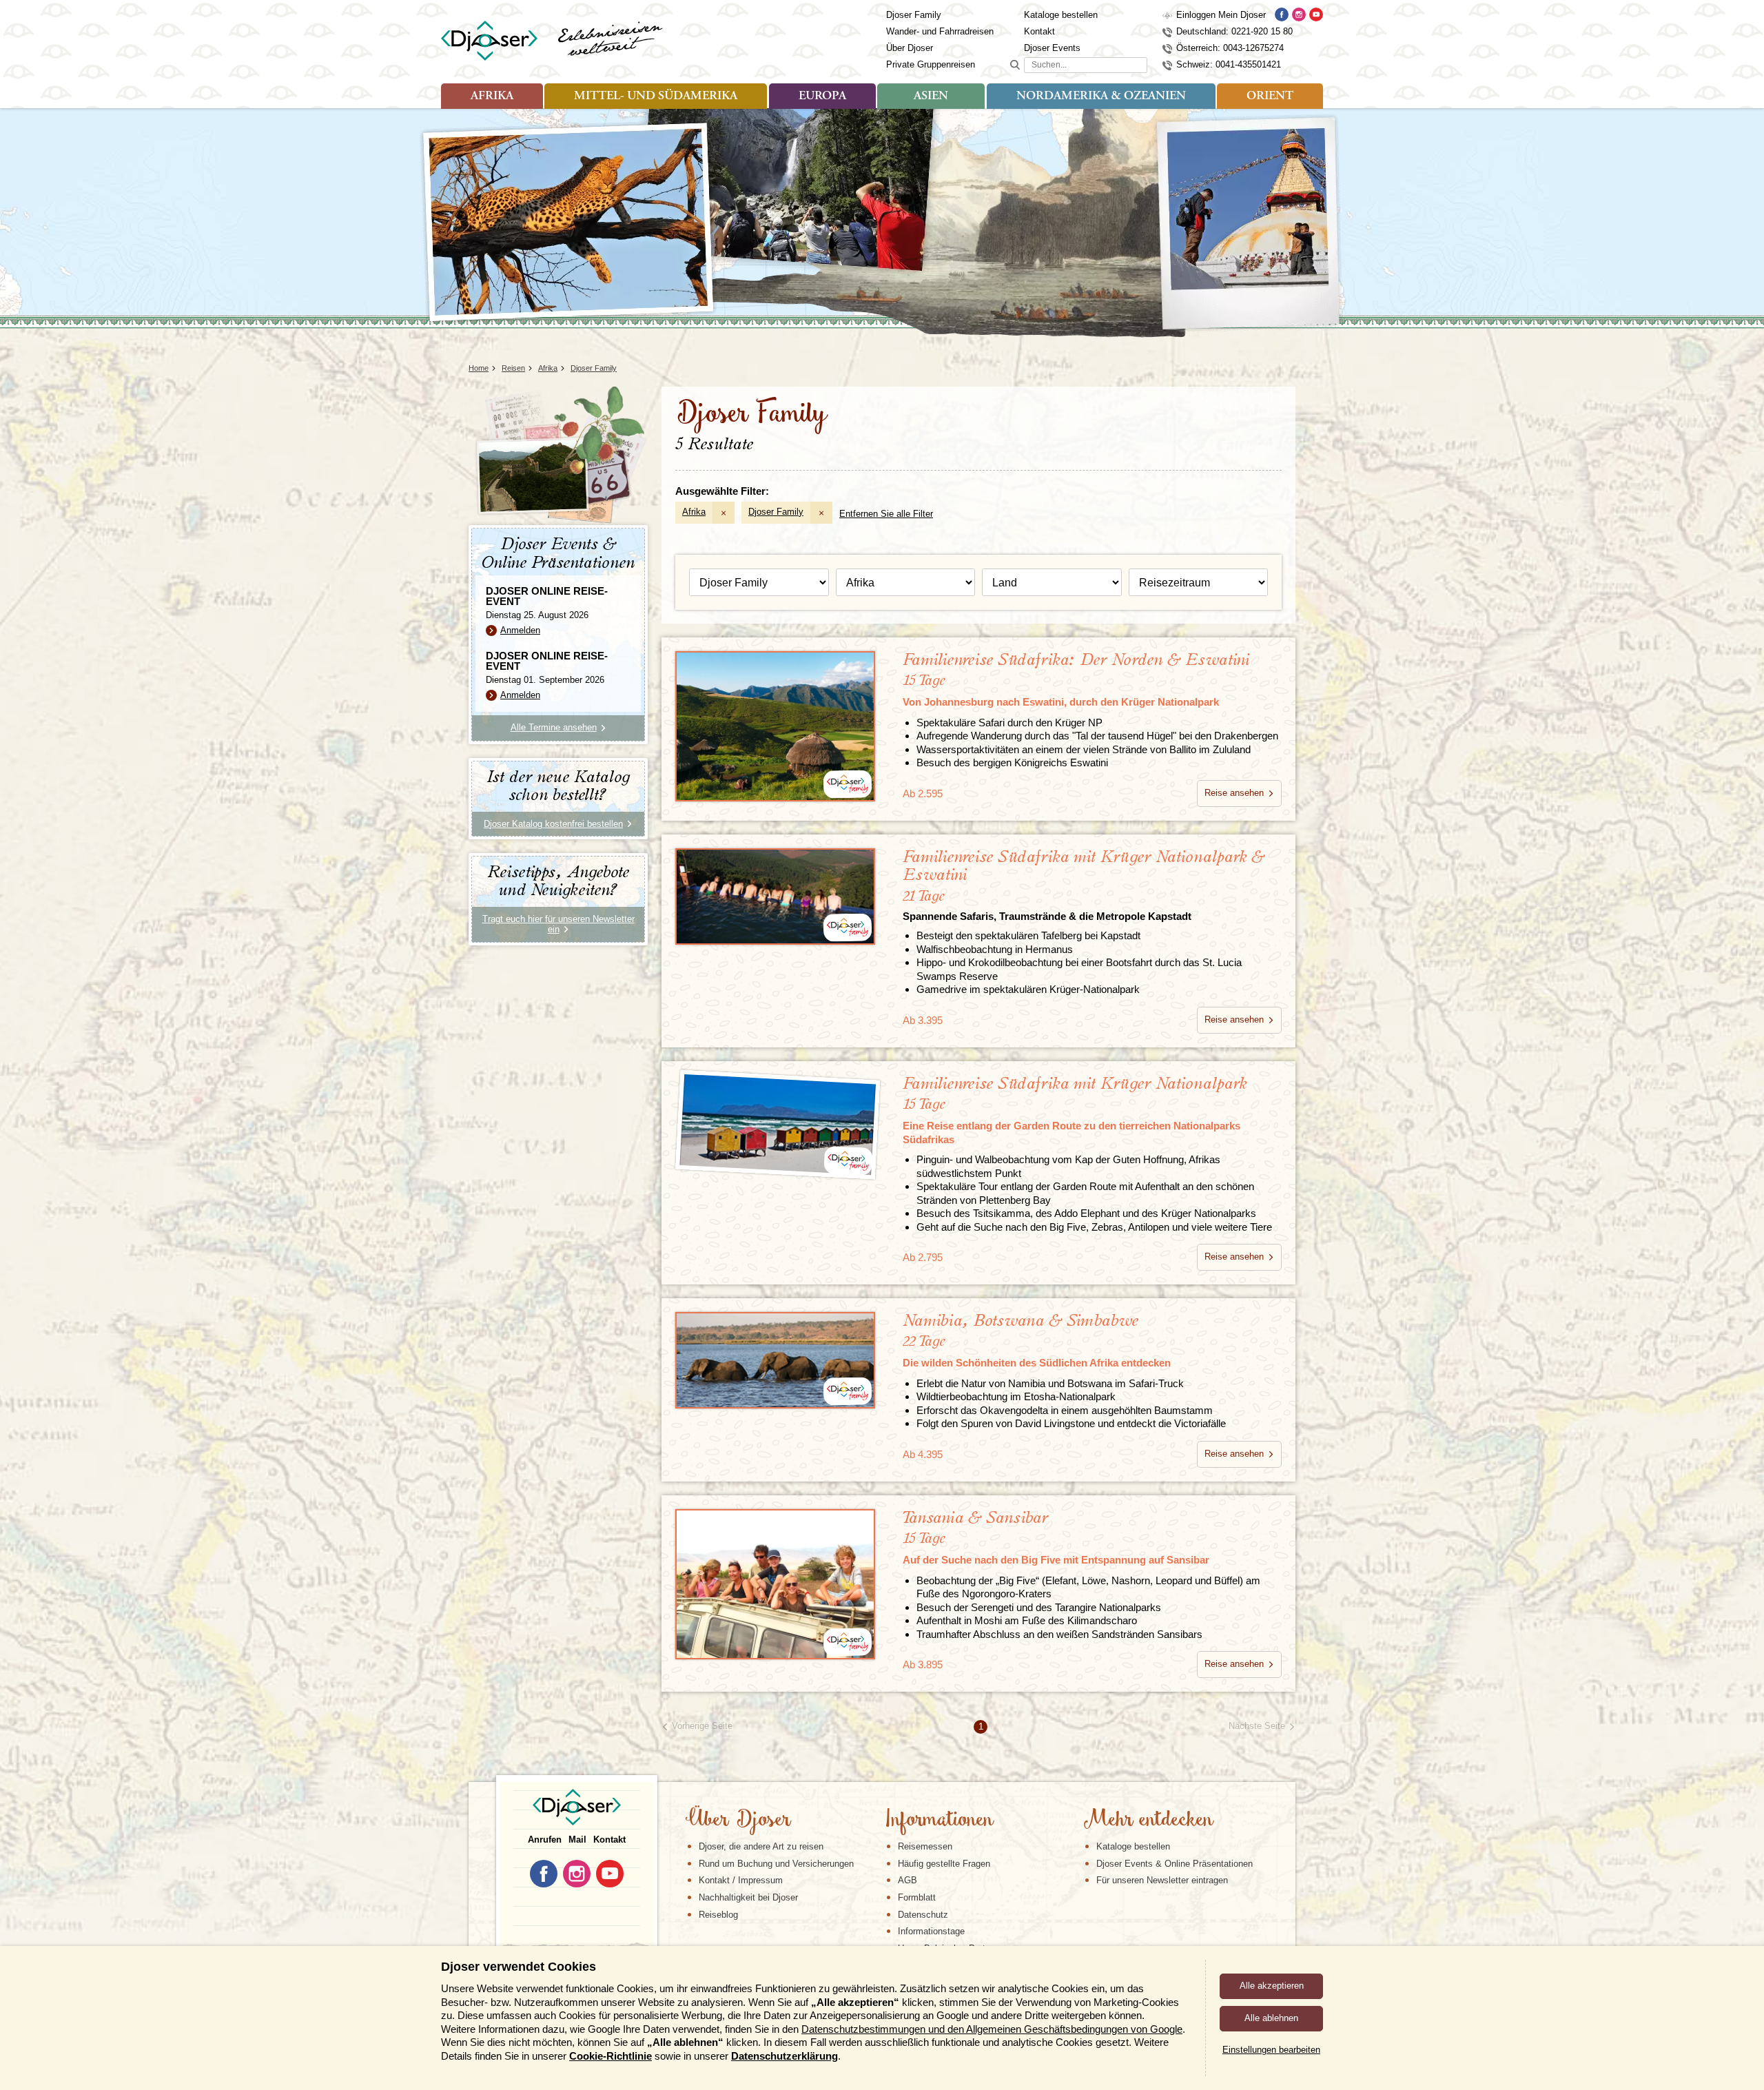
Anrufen (545, 1840)
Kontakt (1039, 31)
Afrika (492, 96)
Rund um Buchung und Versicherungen (776, 1864)
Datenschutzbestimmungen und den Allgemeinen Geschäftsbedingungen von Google (992, 2029)
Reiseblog (718, 1915)
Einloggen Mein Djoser (1221, 15)
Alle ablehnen (1271, 2018)
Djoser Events (1052, 48)
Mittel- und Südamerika (656, 96)
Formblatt (917, 1897)
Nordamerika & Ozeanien (1101, 96)
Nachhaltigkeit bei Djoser (748, 1897)
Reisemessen (925, 1846)
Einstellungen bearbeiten (1271, 2050)
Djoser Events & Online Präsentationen (1175, 1864)
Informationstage (931, 1931)
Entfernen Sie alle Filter (886, 514)
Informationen (939, 1821)
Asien (931, 96)
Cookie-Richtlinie (611, 2056)
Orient (1270, 96)
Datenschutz (923, 1915)
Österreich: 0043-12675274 (1230, 48)
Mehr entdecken (1148, 1821)
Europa (822, 96)
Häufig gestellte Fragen (944, 1864)
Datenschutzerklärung (784, 2056)
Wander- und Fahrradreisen (940, 31)
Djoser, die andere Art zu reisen (761, 1846)
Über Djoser (910, 48)
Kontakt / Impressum (741, 1880)
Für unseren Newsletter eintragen (1162, 1880)
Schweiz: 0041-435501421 (1229, 64)
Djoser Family (914, 15)
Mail (577, 1840)
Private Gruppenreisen (931, 64)
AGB (907, 1880)
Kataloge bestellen (1061, 15)
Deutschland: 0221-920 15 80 (1234, 31)
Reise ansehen (1234, 793)
